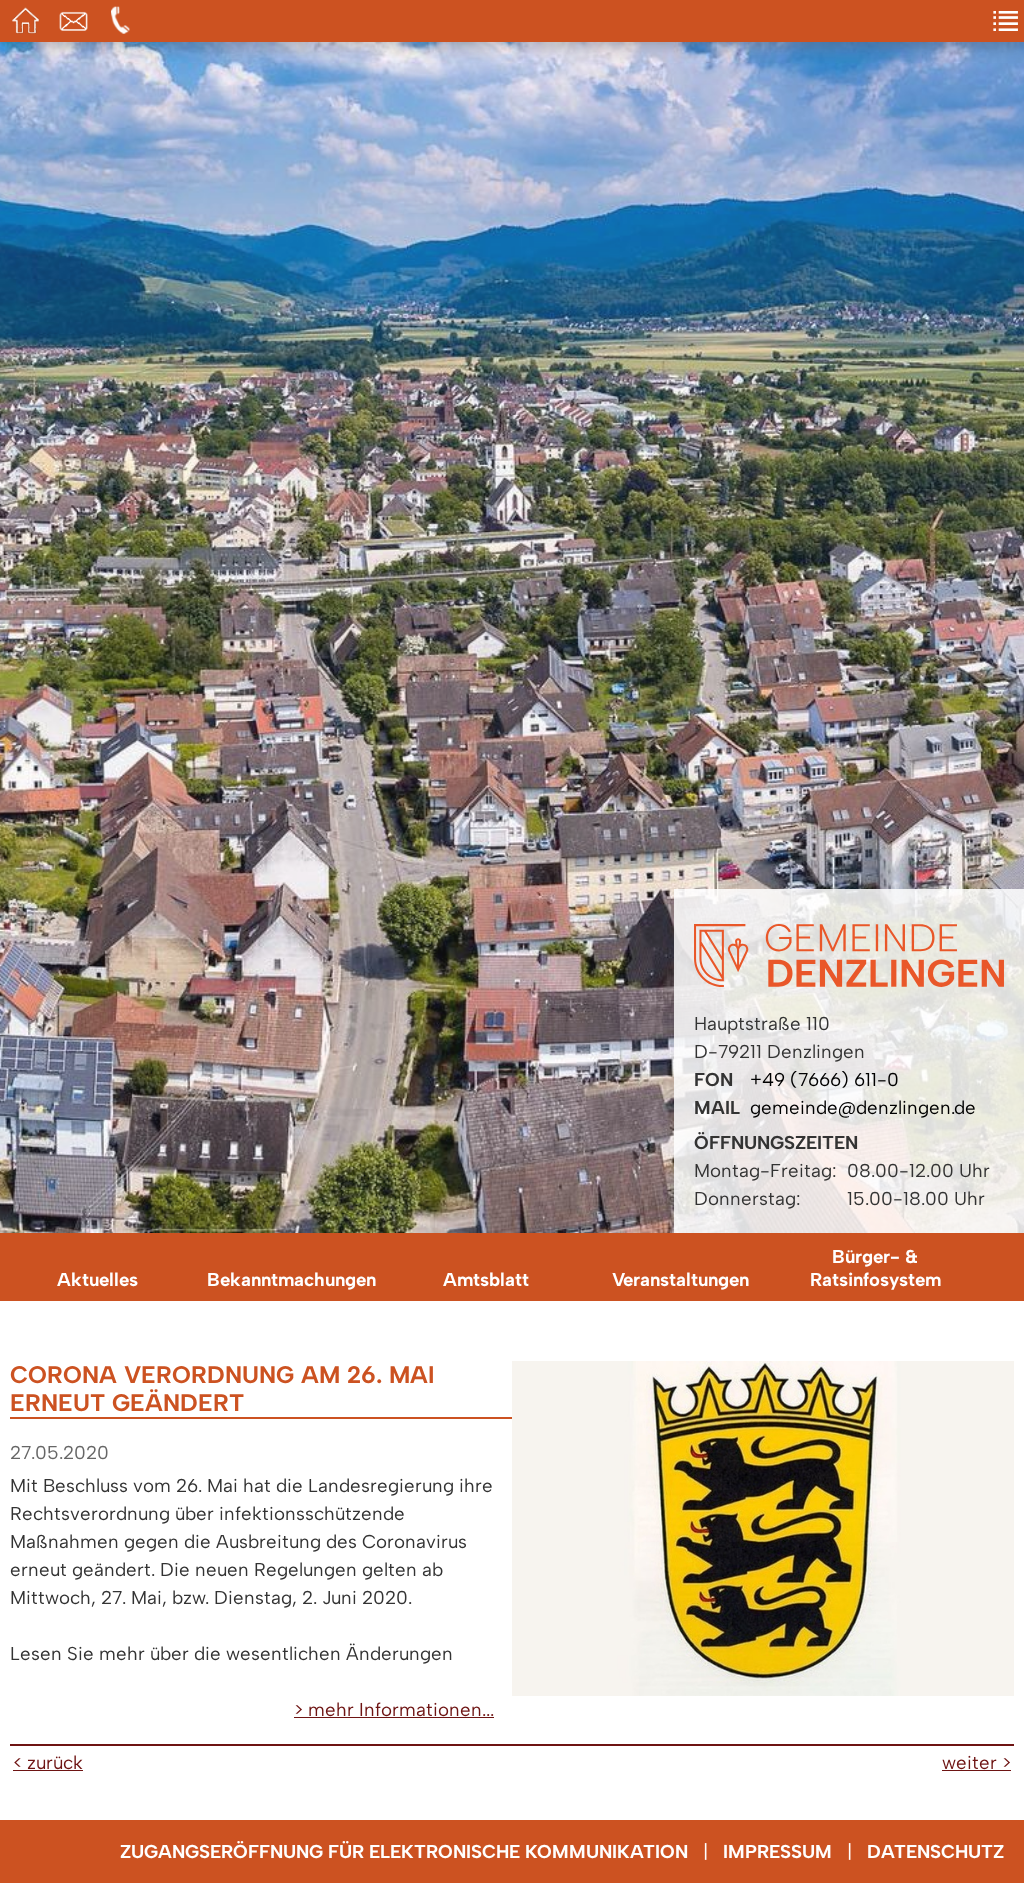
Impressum (777, 1851)
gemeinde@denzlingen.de (863, 1107)
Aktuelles (97, 1279)
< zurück (48, 1762)
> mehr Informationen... (394, 1709)
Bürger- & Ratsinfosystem (875, 1268)
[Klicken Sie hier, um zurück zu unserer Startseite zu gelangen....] (849, 980)
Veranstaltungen (680, 1279)
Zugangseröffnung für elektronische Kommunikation (404, 1851)
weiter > (976, 1762)
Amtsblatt (486, 1279)
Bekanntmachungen (291, 1279)
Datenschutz (935, 1851)
